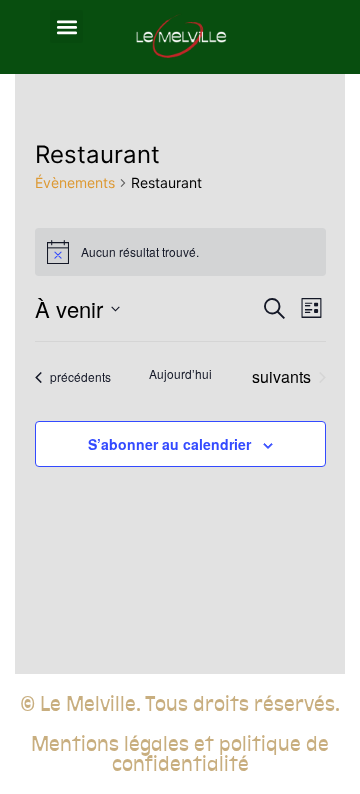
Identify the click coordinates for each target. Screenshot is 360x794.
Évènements (75, 182)
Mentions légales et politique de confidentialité (180, 754)
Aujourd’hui (180, 374)
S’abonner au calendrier (169, 444)
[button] (66, 26)
